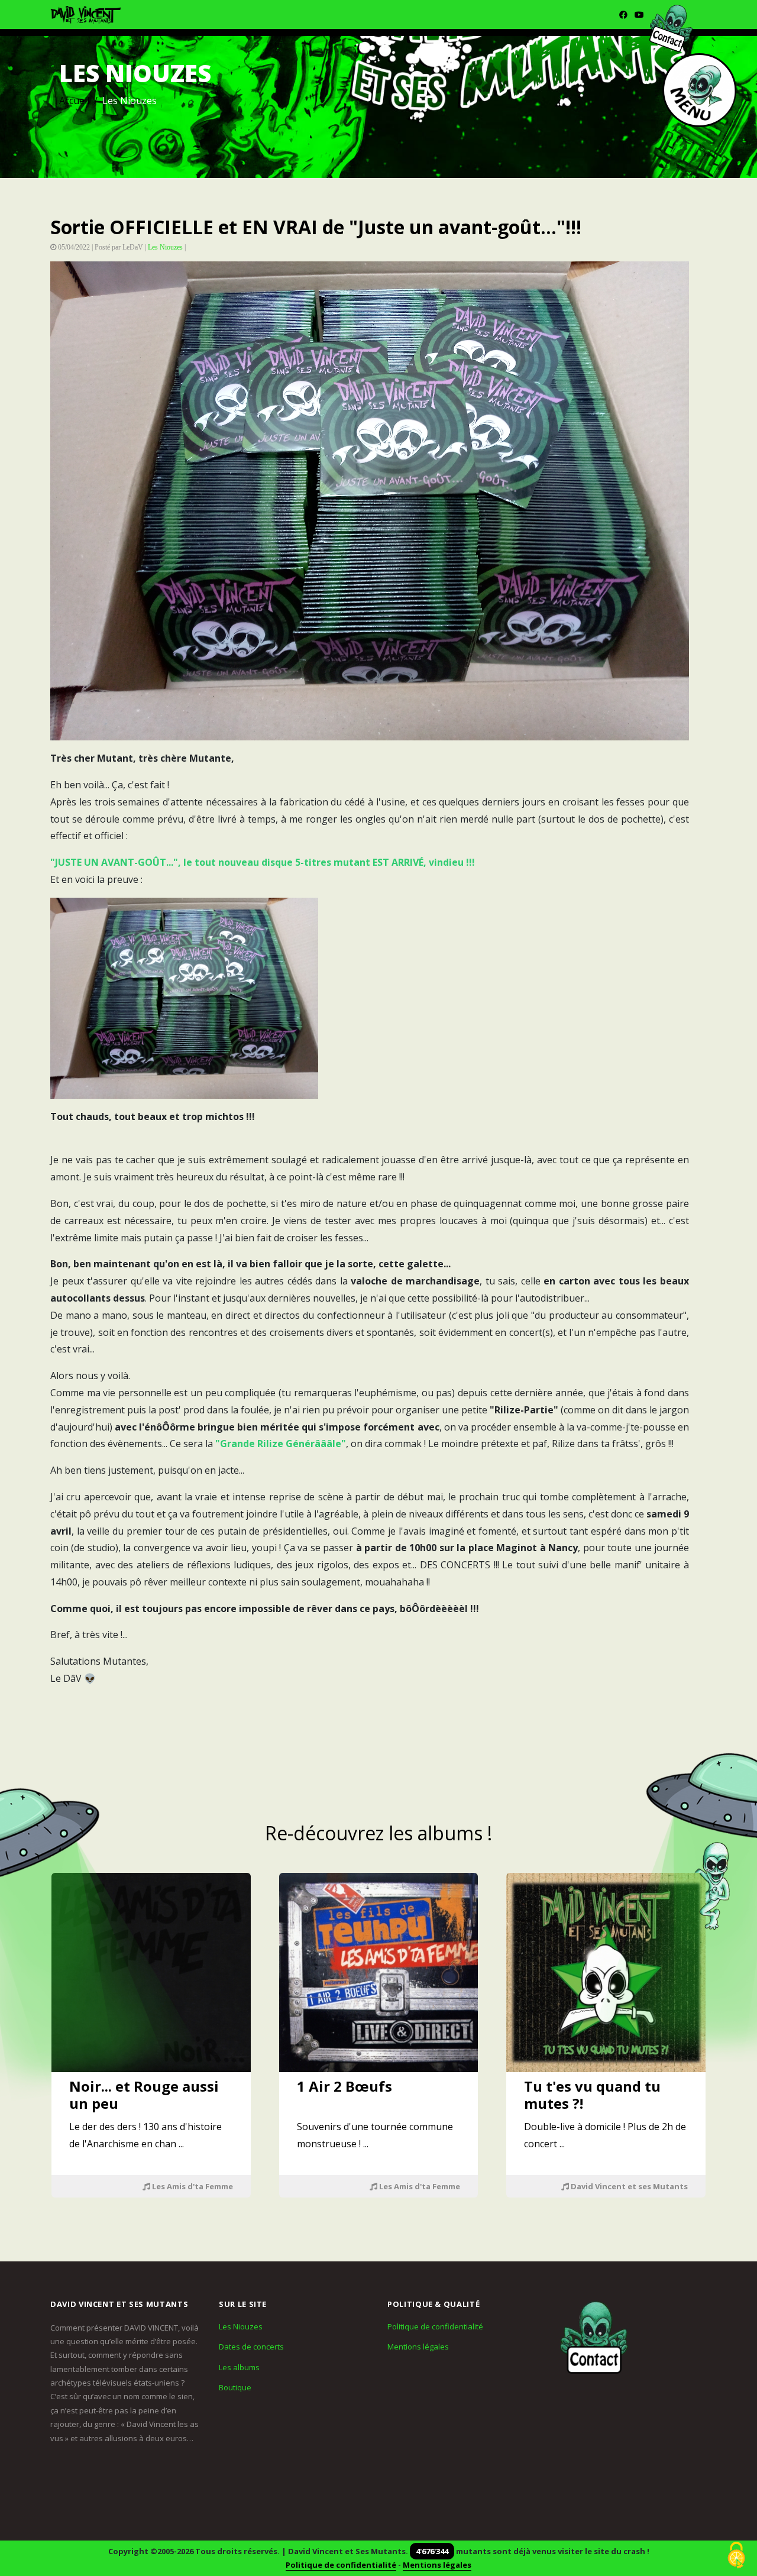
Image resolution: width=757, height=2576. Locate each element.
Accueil (74, 101)
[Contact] (594, 2337)
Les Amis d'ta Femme (192, 2186)
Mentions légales (418, 2347)
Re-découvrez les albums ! (378, 1833)
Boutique (235, 2387)
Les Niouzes (165, 247)
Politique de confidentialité (435, 2326)
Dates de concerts (251, 2347)
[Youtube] (639, 14)
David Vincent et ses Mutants (628, 2186)
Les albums (239, 2367)
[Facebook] (623, 14)
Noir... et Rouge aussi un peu (144, 2095)
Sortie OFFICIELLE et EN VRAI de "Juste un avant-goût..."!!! (316, 227)
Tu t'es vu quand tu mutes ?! (592, 2095)
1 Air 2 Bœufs (344, 2086)
